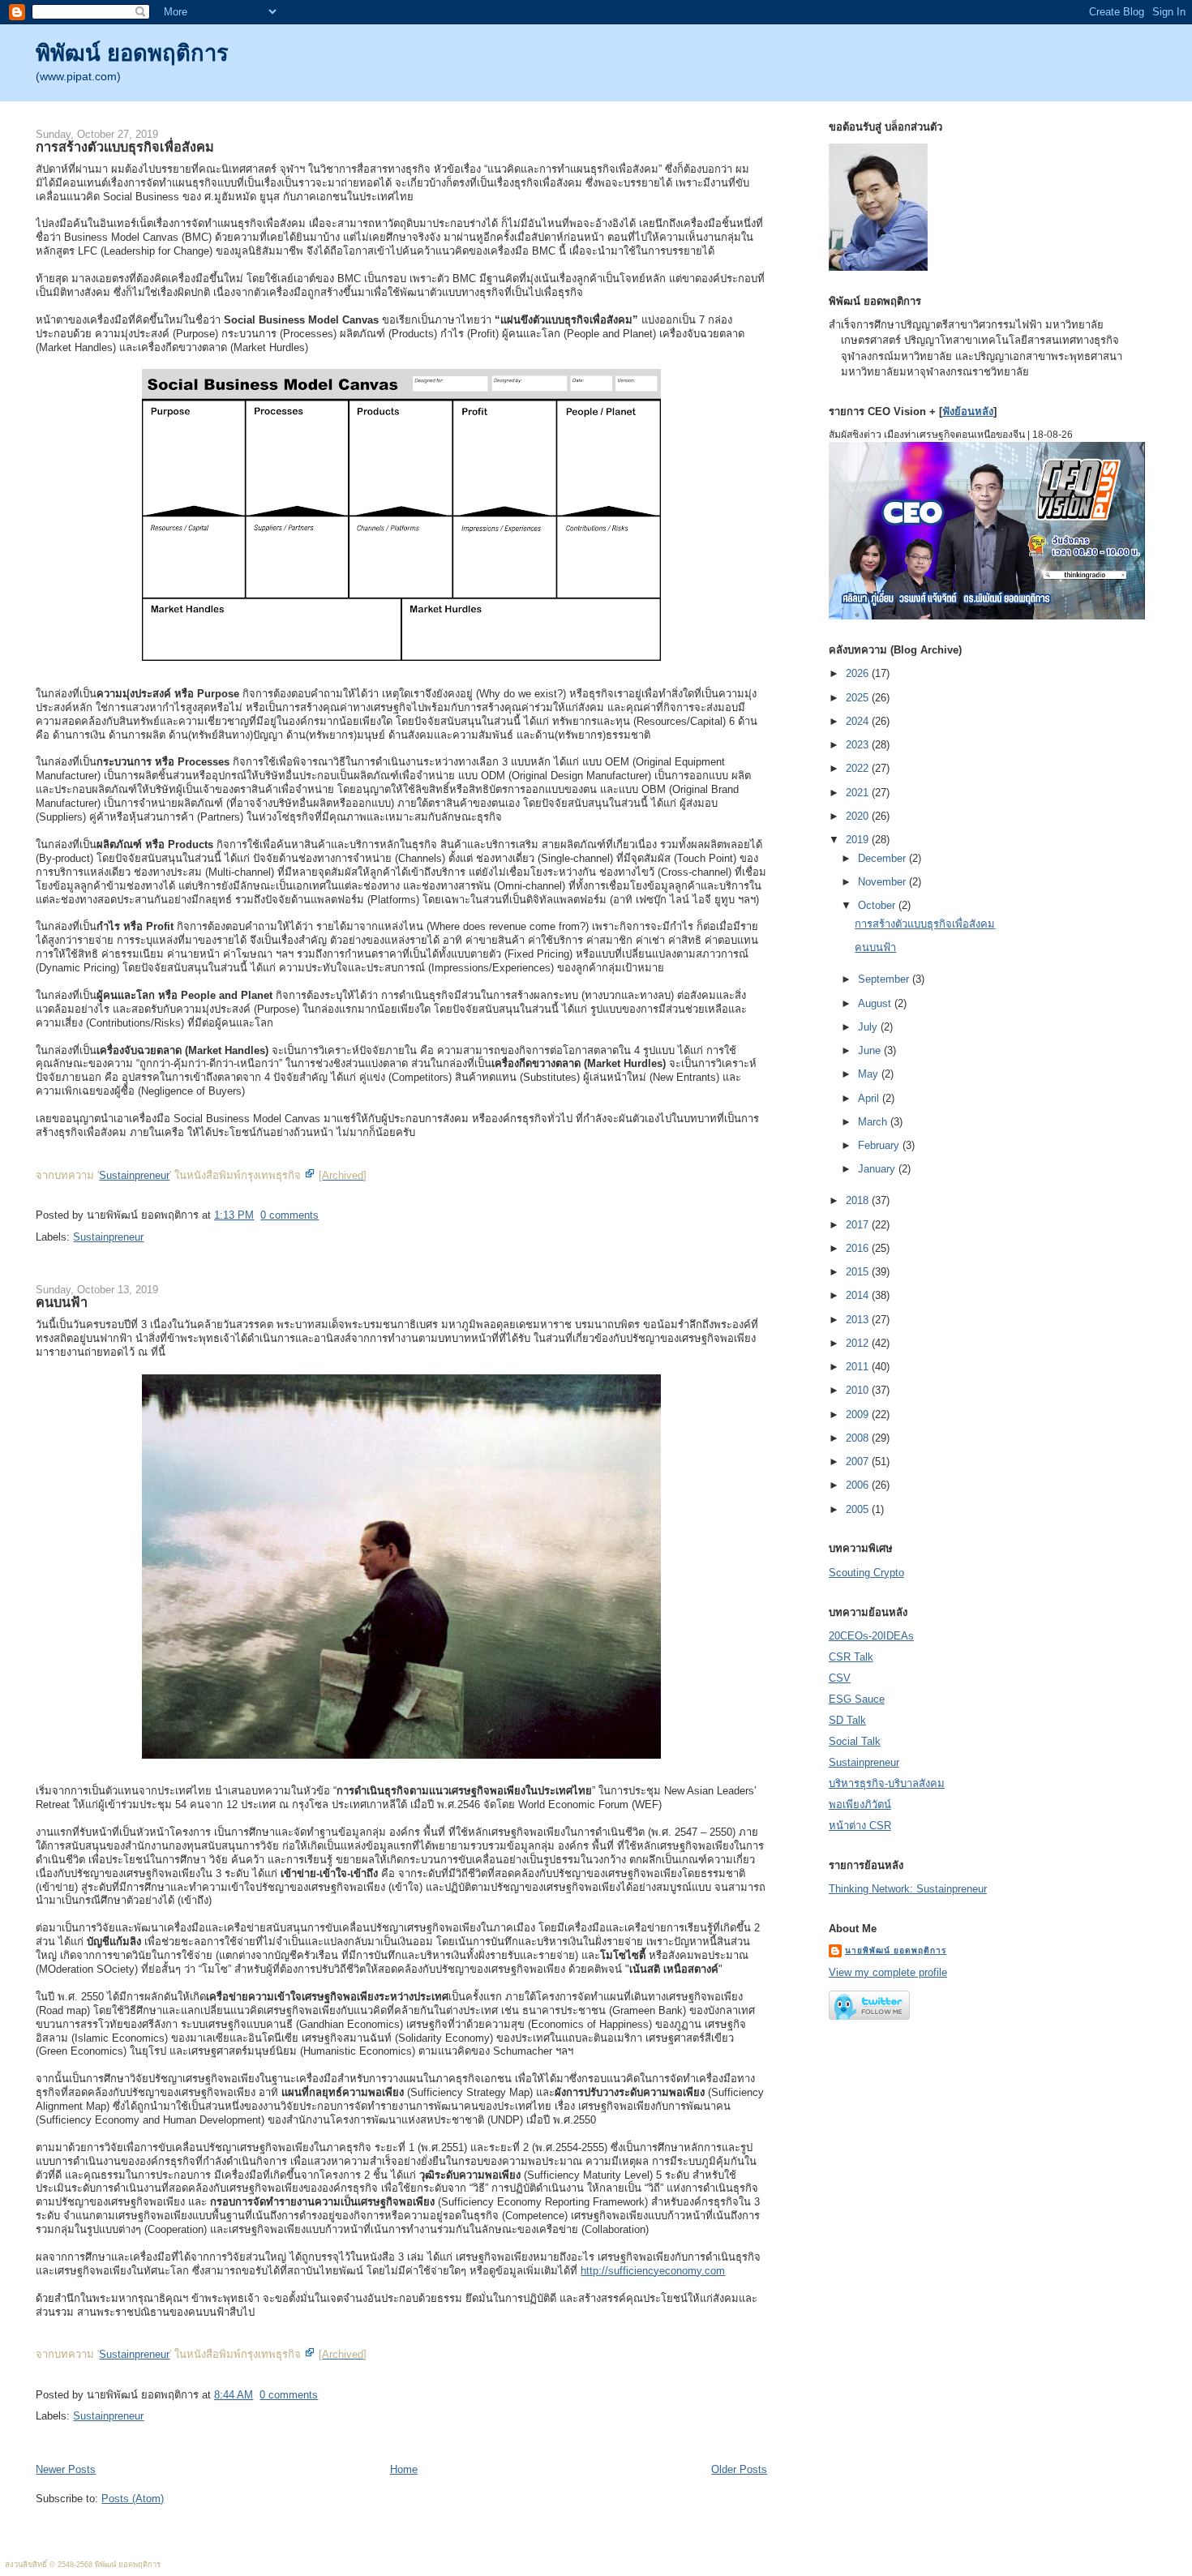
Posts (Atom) (133, 2499)
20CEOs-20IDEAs (871, 1636)
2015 (859, 1272)
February (880, 1145)
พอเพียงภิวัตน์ (860, 1804)
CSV (840, 1678)
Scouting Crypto (866, 1573)
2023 (859, 745)
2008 (859, 1438)
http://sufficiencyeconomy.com (653, 2271)
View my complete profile (888, 1972)
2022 (859, 768)
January (878, 1169)
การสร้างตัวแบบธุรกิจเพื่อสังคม (125, 147)
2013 (859, 1320)
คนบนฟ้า (62, 1302)
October (878, 905)
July (869, 1027)
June (871, 1050)
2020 (859, 816)
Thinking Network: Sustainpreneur (908, 1889)
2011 (859, 1367)
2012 (859, 1343)
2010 (859, 1390)
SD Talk (847, 1720)
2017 (859, 1225)
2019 (859, 840)
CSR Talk (851, 1657)
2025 (859, 698)
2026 (859, 673)
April (870, 1098)
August (876, 1003)
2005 (859, 1509)
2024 (859, 721)
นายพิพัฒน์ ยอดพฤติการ (896, 1950)
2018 (859, 1200)
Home (404, 2469)
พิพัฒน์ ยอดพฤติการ (132, 53)
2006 (859, 1485)
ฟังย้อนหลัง (968, 411)
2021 (859, 793)
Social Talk (855, 1741)
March (874, 1122)
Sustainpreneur (134, 1175)
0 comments (289, 1215)
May (870, 1074)
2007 (859, 1462)
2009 (859, 1414)
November (883, 882)
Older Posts (739, 2469)
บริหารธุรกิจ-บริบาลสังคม (887, 1783)
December (883, 858)
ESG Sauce (857, 1699)
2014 (859, 1295)
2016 (859, 1248)
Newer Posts (66, 2469)
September (885, 979)
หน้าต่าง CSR (860, 1826)
